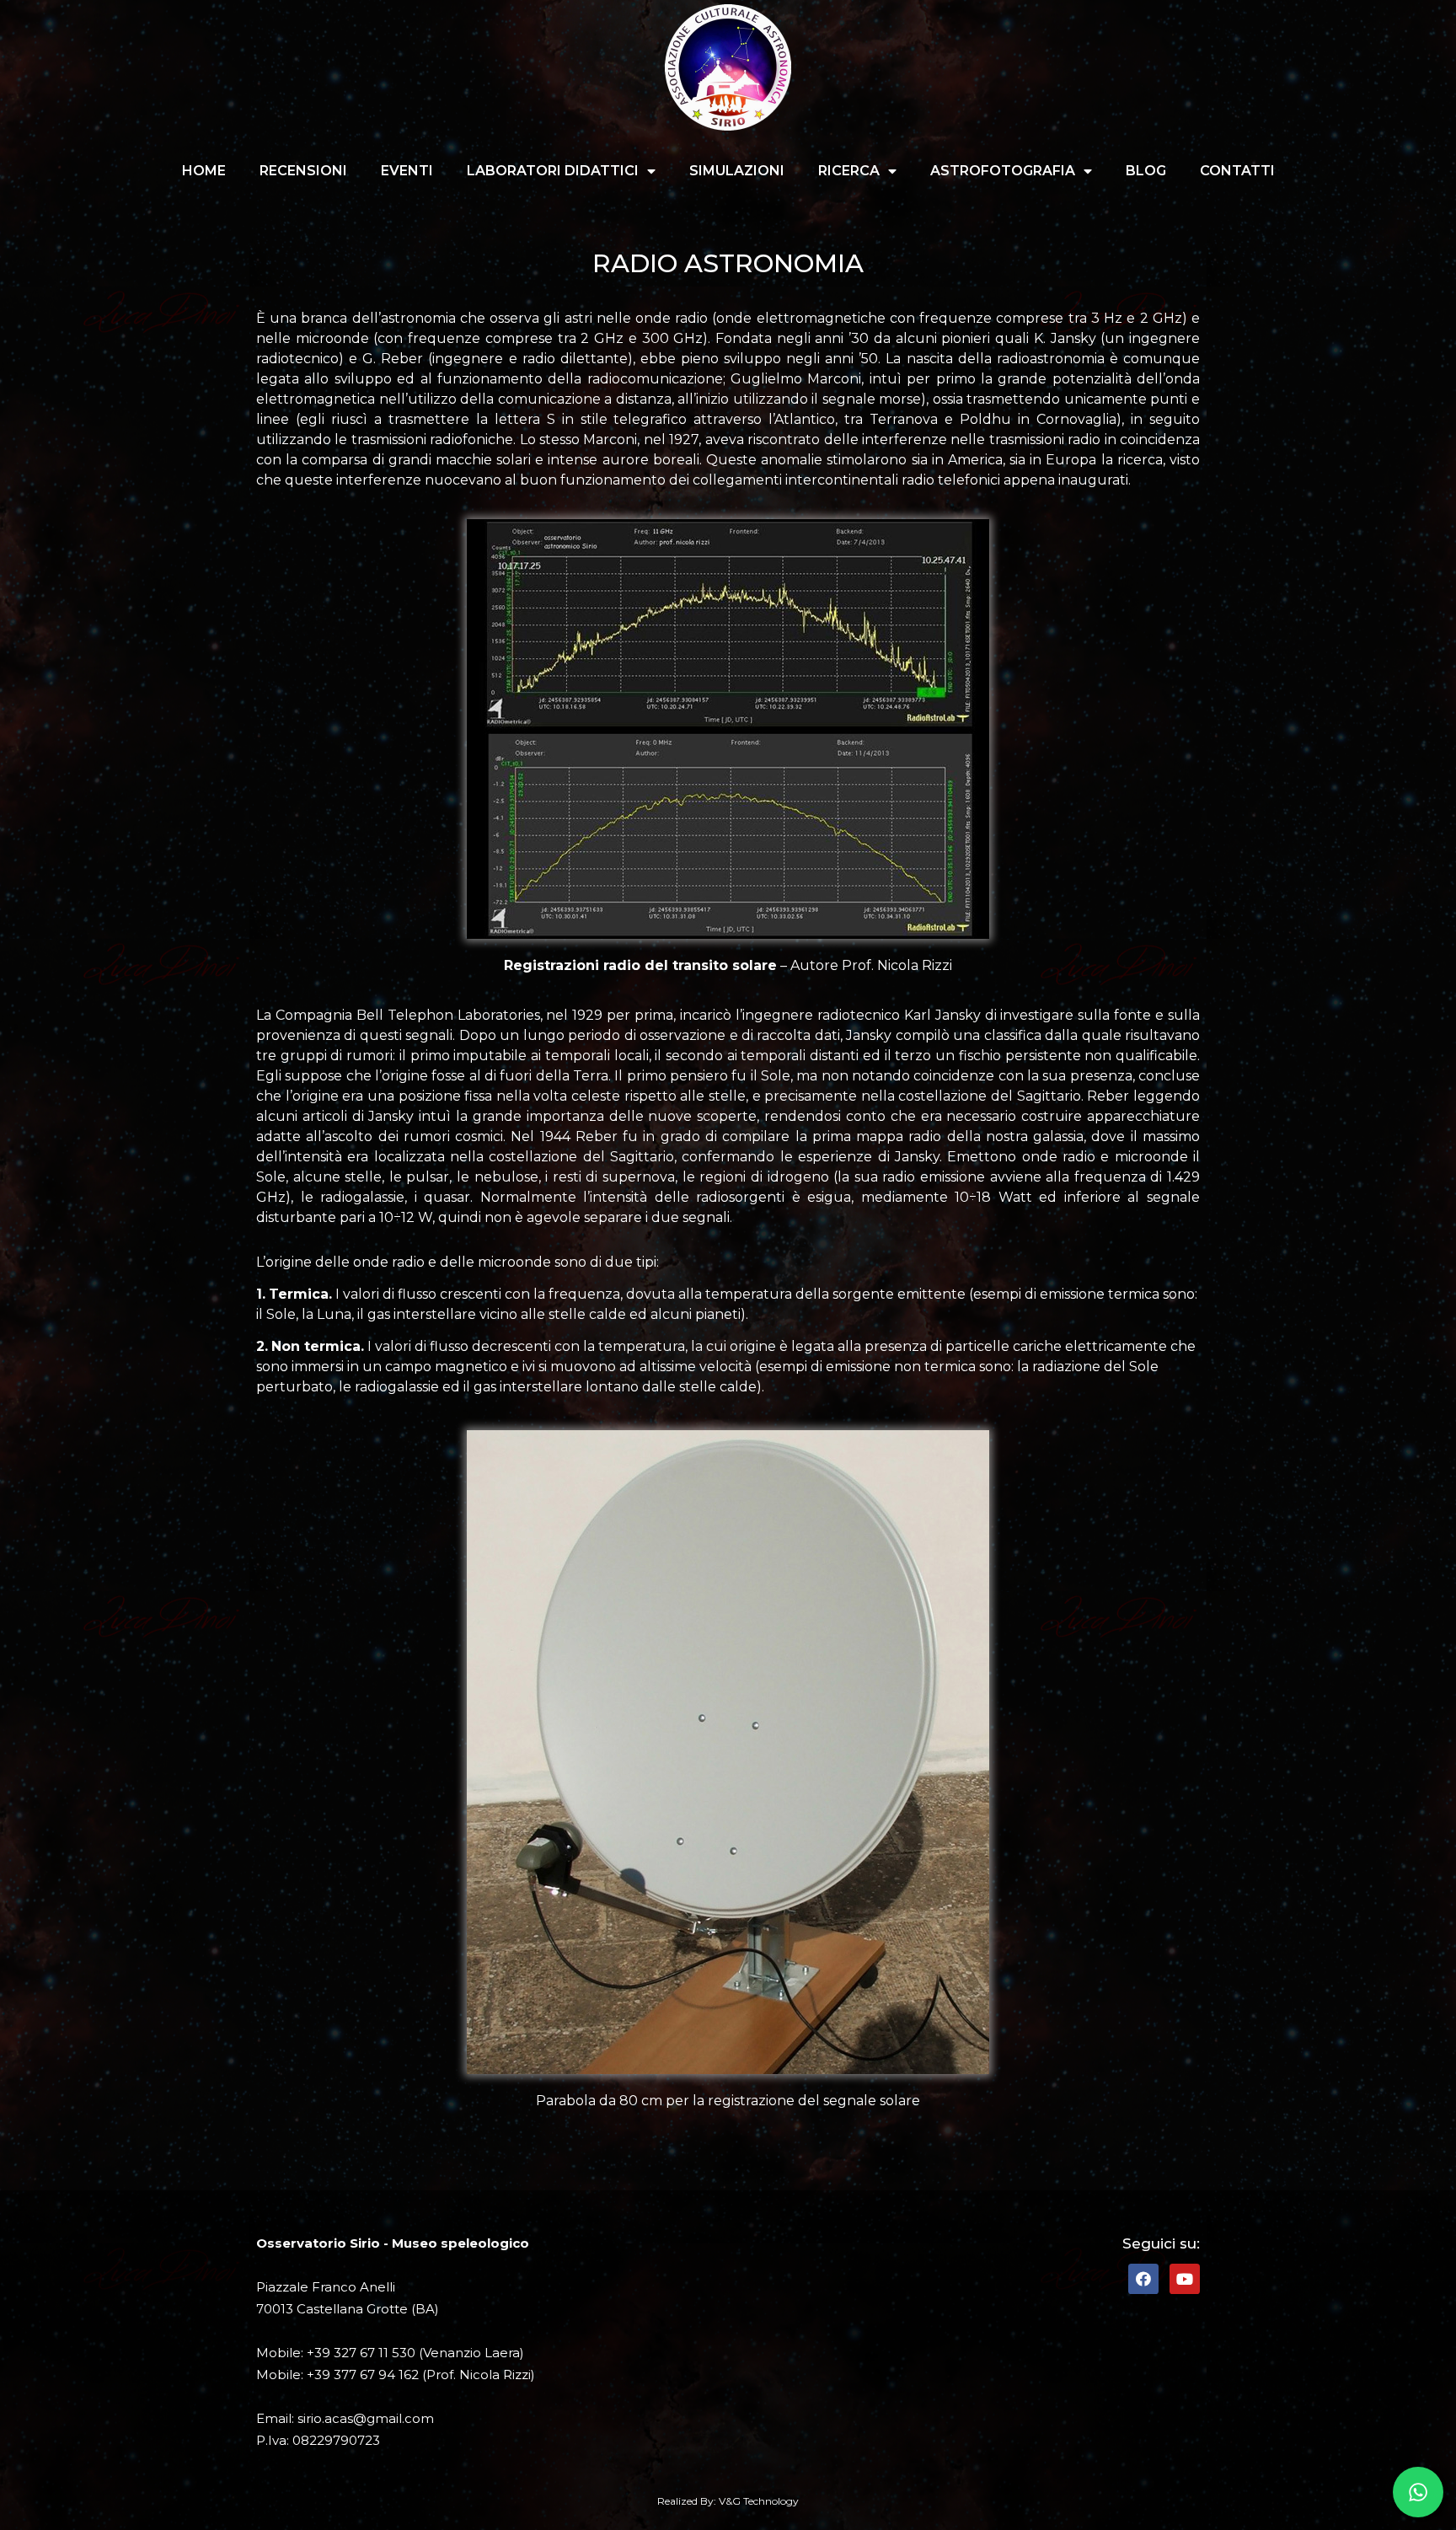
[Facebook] (1143, 2279)
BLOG (1146, 171)
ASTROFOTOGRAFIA (1003, 171)
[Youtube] (1185, 2279)
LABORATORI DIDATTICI (553, 171)
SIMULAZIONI (737, 171)
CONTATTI (1237, 171)
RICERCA (849, 171)
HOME (204, 171)
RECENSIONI (303, 171)
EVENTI (407, 171)
